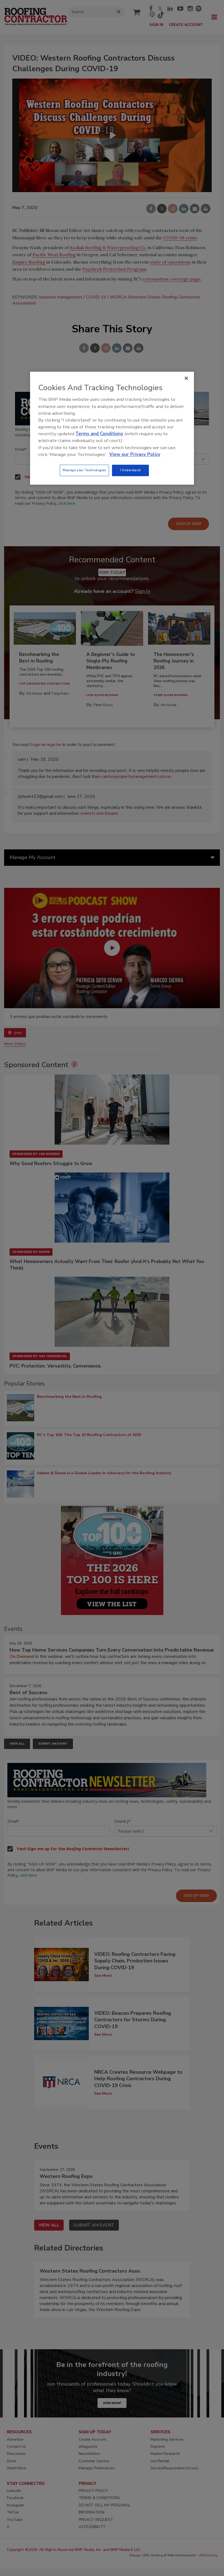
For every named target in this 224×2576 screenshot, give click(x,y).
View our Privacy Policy (135, 454)
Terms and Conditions (99, 434)
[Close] (186, 378)
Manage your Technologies (84, 470)
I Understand (130, 470)
